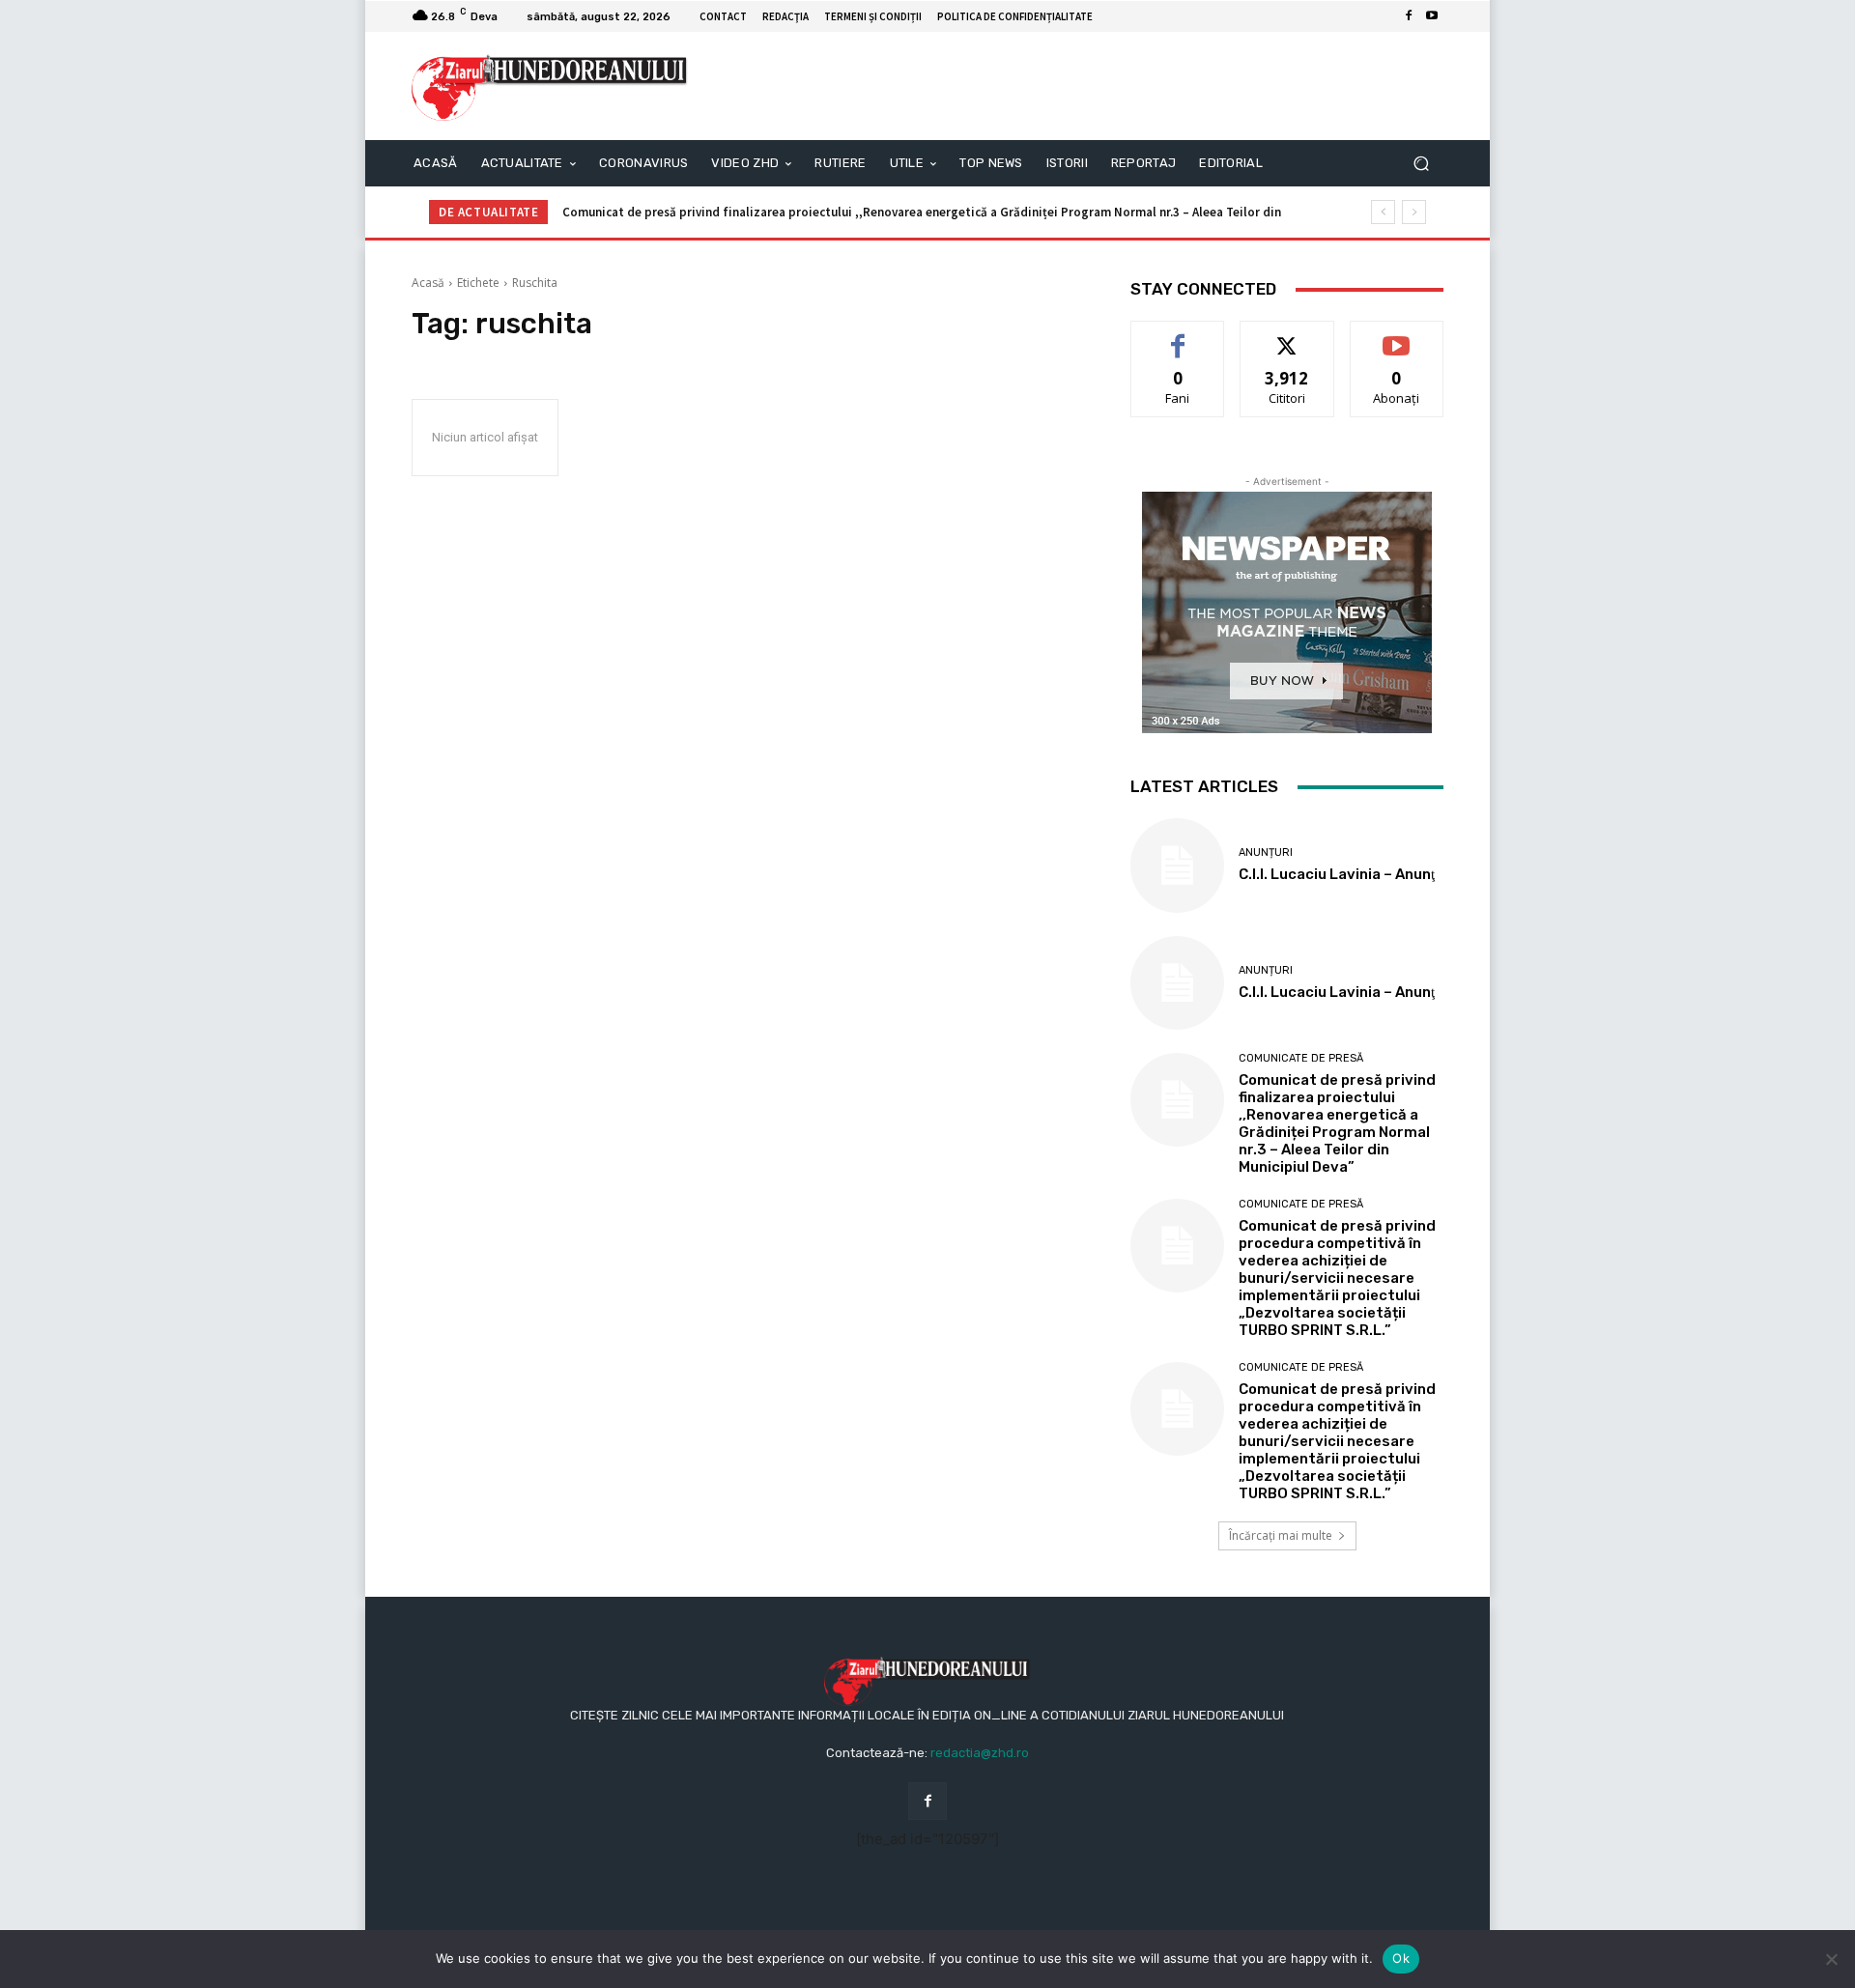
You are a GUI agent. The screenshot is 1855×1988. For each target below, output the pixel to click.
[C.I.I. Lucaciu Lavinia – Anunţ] (1177, 865)
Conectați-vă (1287, 336)
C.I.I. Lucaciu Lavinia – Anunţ (1337, 874)
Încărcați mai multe (1281, 1535)
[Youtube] (1432, 16)
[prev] (1383, 212)
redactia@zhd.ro (980, 1753)
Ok (1401, 1958)
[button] (1421, 164)
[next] (1414, 212)
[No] (1831, 1959)
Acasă (428, 283)
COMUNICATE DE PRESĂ (1301, 1058)
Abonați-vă (1397, 336)
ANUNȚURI (1266, 852)
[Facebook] (1409, 16)
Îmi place (1178, 336)
